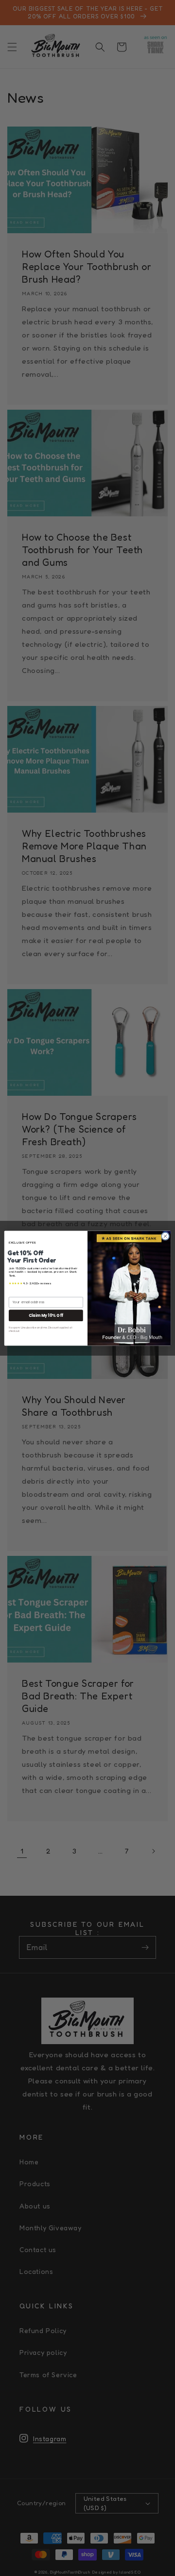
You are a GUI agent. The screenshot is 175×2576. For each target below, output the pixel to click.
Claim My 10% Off (46, 1315)
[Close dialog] (165, 1236)
